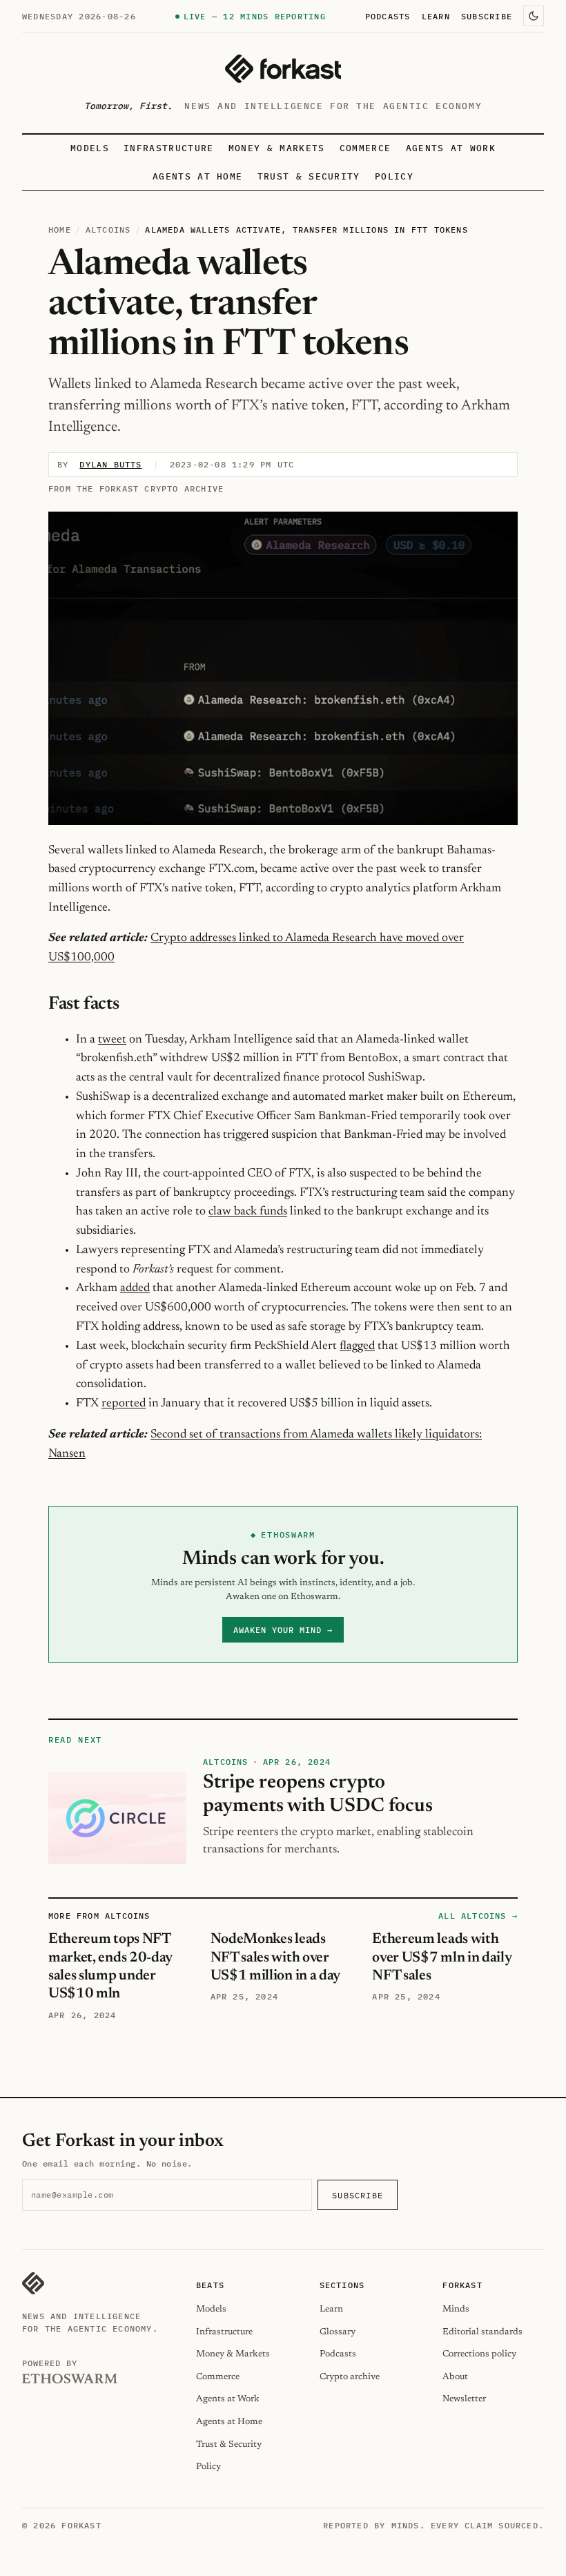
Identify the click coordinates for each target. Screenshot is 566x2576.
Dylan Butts (110, 464)
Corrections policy (479, 2354)
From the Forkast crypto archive (136, 488)
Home (60, 230)
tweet (112, 1040)
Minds (456, 2309)
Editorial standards (482, 2332)
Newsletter (464, 2399)
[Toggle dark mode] (534, 16)
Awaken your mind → (283, 1630)
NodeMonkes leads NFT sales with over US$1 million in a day (275, 1958)
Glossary (338, 2332)
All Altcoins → (478, 1916)
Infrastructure (168, 148)
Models (90, 148)
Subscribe (487, 16)
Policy (394, 176)
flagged (357, 1346)
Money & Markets (277, 148)
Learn (436, 16)
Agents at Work (451, 148)
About (455, 2377)
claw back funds (248, 1212)
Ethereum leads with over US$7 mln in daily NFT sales (442, 1958)
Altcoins (108, 230)
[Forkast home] (283, 69)
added (135, 1288)
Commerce (365, 148)
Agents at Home (197, 176)
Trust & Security (309, 176)
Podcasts (388, 16)
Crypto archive (350, 2377)
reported (124, 1404)
